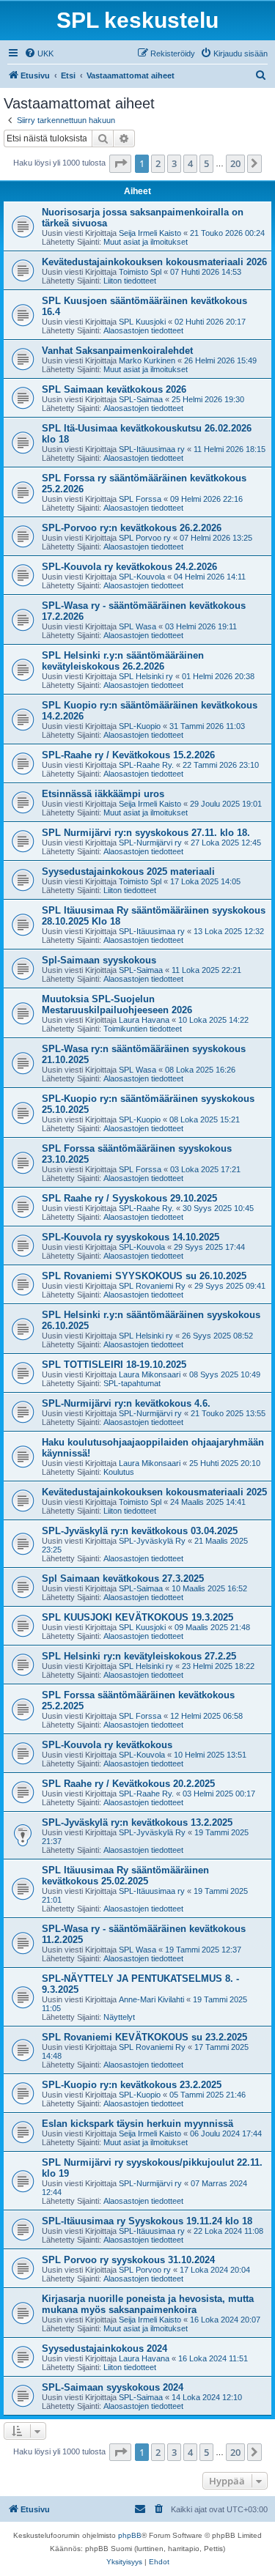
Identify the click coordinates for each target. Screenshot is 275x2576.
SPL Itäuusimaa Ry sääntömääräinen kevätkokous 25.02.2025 (125, 1876)
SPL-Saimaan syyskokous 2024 (113, 2387)
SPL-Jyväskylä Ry (152, 1541)
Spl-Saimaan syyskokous (99, 960)
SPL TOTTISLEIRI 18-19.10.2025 (114, 1365)
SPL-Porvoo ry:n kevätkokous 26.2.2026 (132, 528)
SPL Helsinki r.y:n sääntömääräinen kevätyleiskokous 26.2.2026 (123, 661)
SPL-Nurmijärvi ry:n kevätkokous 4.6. (126, 1403)
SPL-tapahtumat (132, 1383)
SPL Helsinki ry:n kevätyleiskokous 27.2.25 (139, 1656)
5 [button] (206, 163)
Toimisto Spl (140, 272)
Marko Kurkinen (147, 360)
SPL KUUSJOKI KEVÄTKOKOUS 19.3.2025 (137, 1617)
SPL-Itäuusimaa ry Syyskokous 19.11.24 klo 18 (147, 2221)
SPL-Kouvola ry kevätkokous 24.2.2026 (129, 567)
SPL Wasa (137, 626)
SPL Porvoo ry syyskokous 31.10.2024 (128, 2260)
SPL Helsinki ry (146, 676)
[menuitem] (39, 53)
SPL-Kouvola (142, 577)
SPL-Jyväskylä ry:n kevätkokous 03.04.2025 (140, 1531)
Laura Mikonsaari (150, 1374)
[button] (120, 163)
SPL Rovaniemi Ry (152, 1286)
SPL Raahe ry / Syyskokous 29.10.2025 (129, 1198)
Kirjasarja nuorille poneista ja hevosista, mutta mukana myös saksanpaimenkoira (148, 2304)
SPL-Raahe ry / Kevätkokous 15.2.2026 (128, 755)
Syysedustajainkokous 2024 (104, 2349)
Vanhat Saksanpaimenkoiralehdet (117, 351)
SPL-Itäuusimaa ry (152, 449)
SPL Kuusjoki (142, 322)
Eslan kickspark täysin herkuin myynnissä (137, 2124)
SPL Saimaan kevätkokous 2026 (114, 389)
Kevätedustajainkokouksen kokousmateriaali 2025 (154, 1492)
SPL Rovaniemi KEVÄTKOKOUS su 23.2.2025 (144, 2037)
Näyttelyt (119, 2017)
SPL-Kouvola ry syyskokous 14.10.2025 (131, 1237)
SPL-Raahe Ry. (146, 765)
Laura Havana (144, 1020)
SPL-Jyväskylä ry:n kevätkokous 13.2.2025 (137, 1822)
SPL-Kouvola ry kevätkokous (107, 1745)
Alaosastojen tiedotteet (143, 330)
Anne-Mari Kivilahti (151, 1999)
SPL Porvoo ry (145, 538)
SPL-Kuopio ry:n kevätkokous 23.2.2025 (132, 2085)
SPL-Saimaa (141, 399)
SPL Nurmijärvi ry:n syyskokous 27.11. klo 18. (146, 833)
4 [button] (190, 163)
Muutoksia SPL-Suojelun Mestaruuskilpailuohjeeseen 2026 (117, 1004)
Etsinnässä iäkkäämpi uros (103, 794)
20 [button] (235, 163)
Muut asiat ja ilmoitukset (146, 242)
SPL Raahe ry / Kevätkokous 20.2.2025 (128, 1784)
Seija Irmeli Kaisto (150, 233)
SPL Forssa (140, 499)
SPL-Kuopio (140, 726)
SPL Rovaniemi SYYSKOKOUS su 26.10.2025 (144, 1276)
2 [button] (158, 163)
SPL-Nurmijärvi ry (150, 843)
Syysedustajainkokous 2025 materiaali (128, 871)
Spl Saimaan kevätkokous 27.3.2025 (123, 1578)
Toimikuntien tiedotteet (143, 1029)
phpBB (130, 2535)
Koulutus (119, 1472)
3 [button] (174, 163)
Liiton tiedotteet (130, 281)
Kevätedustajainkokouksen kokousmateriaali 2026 (154, 262)
